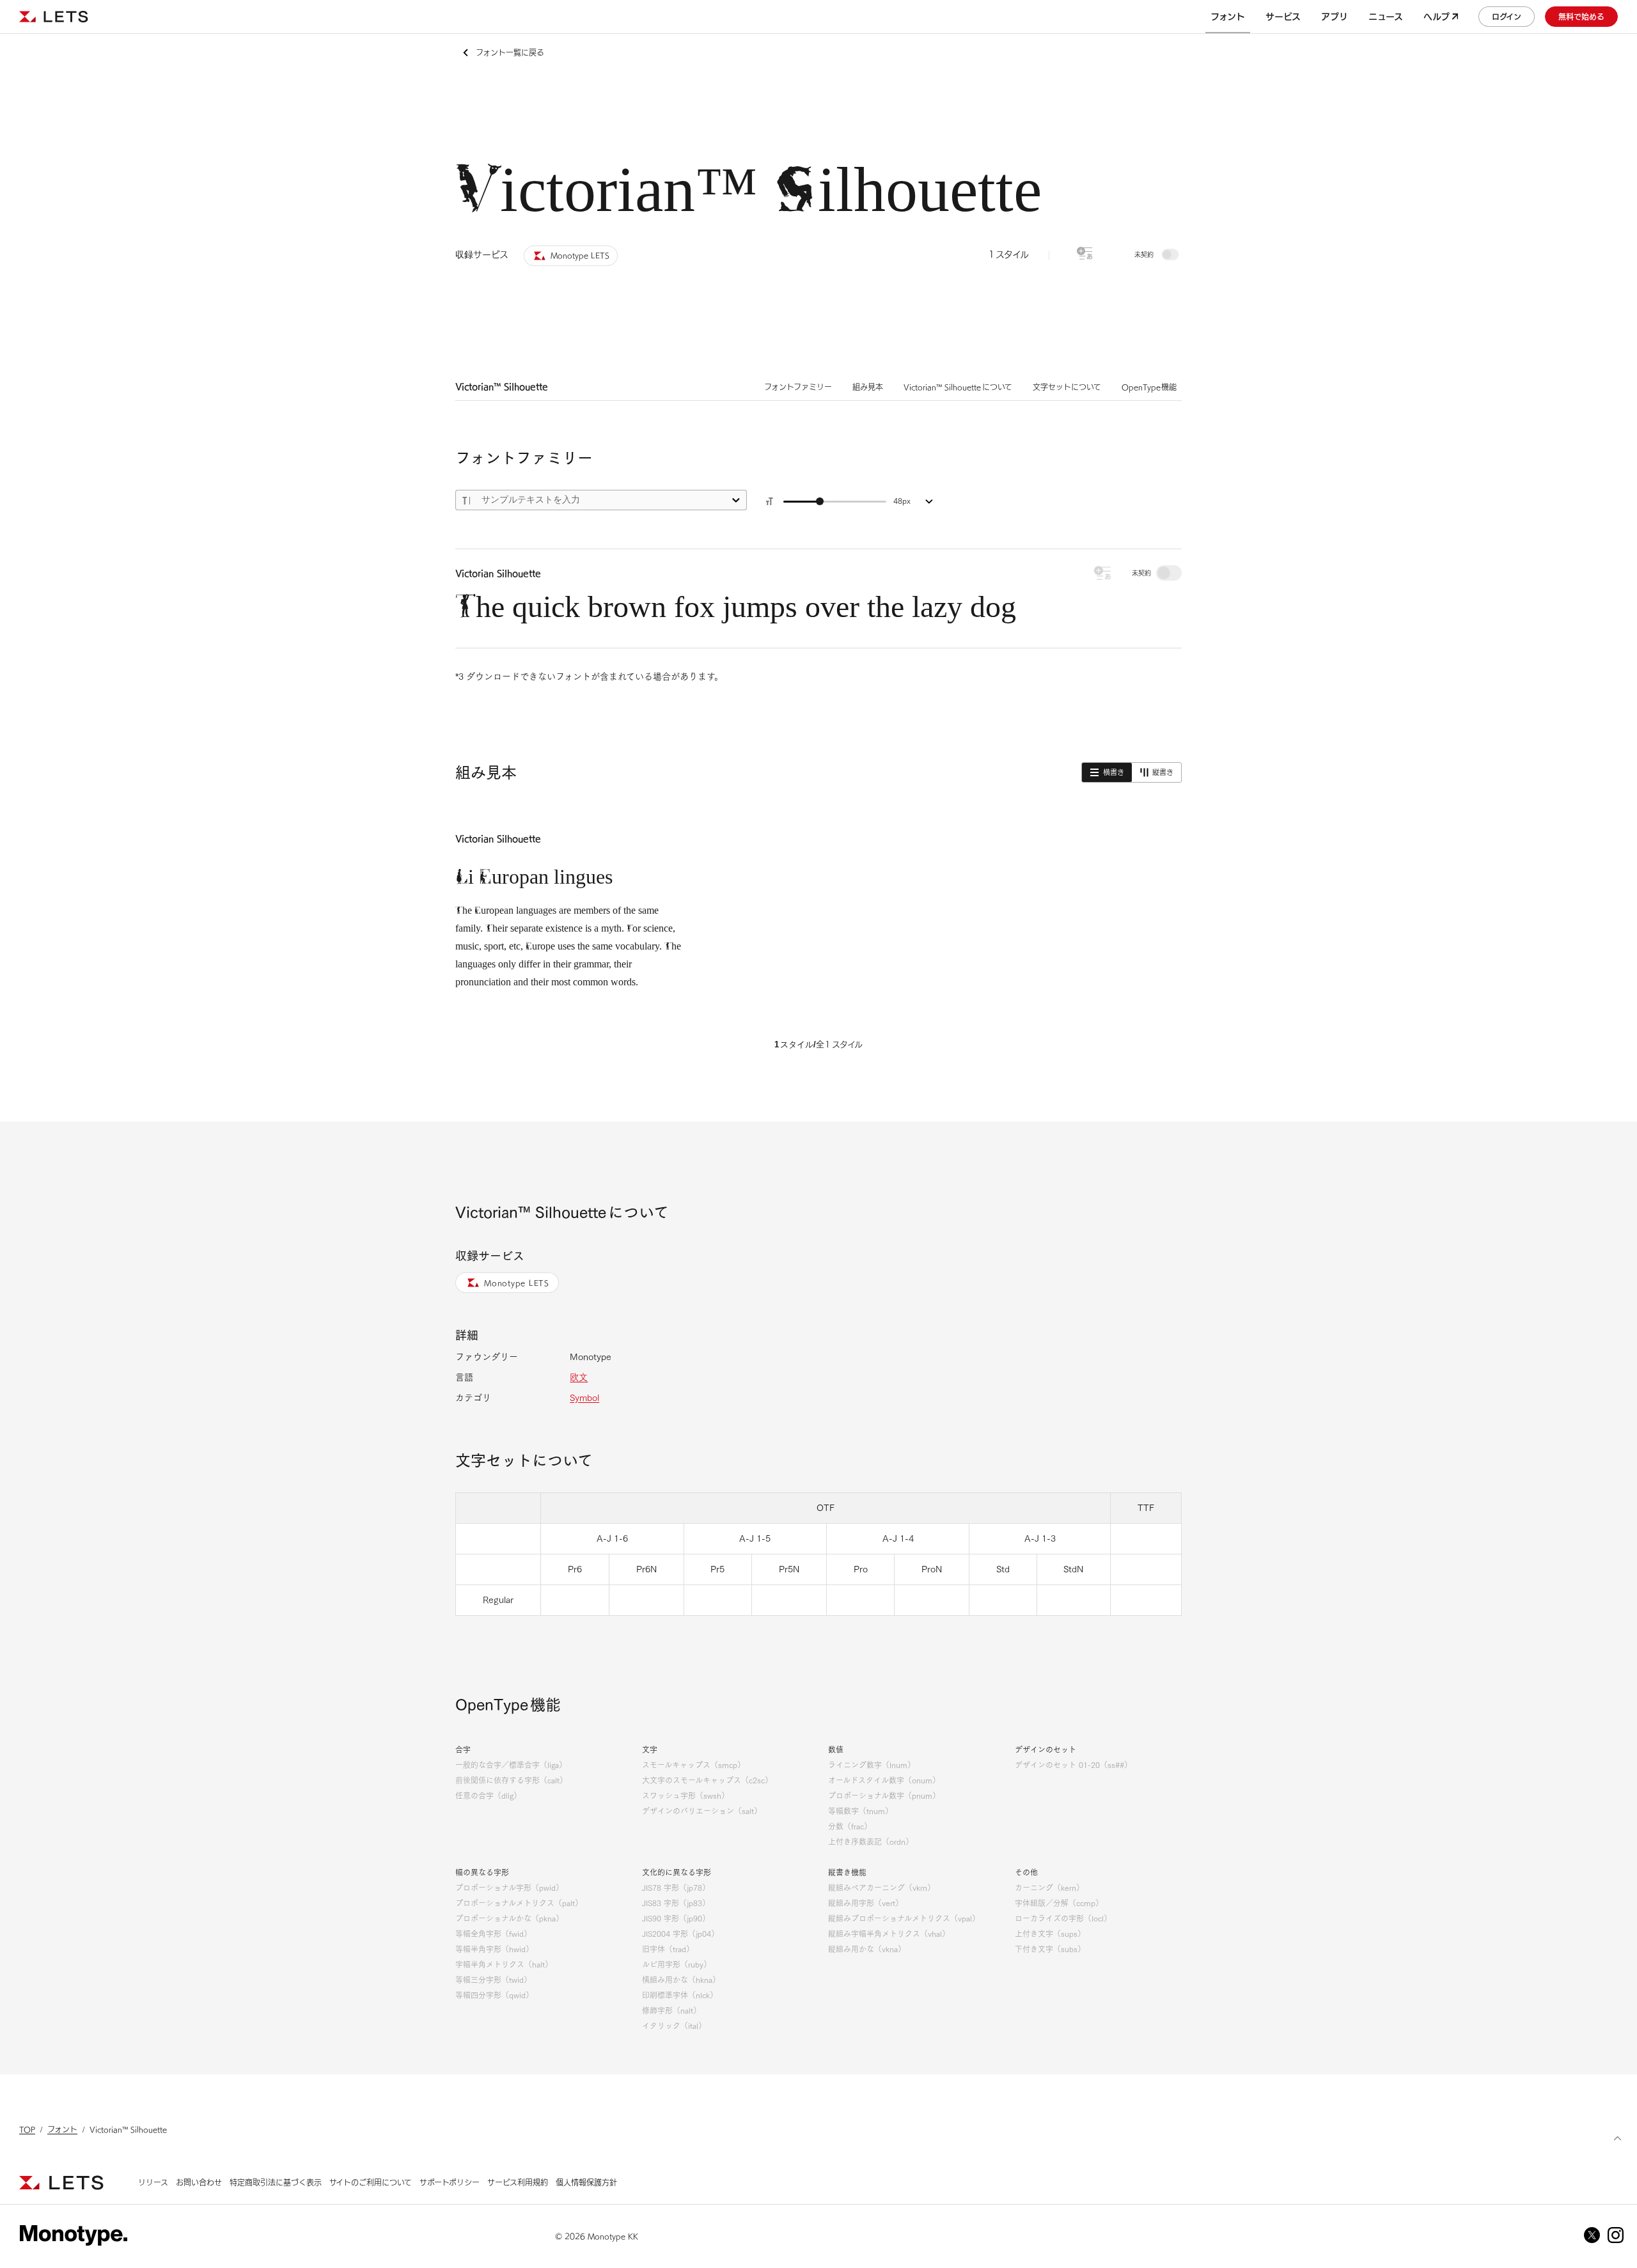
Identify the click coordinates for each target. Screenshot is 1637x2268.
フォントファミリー (798, 387)
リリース (153, 2182)
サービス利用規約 (518, 2182)
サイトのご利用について (371, 2182)
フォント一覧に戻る (510, 52)
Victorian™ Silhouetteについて (958, 387)
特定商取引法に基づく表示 (276, 2182)
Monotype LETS (517, 1283)
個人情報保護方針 (586, 2182)
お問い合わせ (199, 2182)
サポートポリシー (450, 2182)
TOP (27, 2129)
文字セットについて (1067, 387)
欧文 (579, 1377)
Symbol (584, 1398)
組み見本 (868, 387)
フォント (62, 2129)
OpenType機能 (1149, 387)
